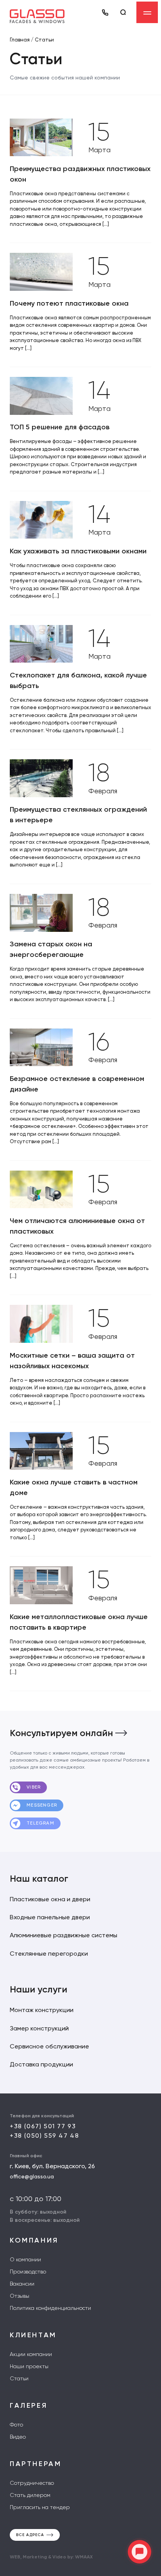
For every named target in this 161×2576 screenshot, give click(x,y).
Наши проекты (29, 2366)
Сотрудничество (32, 2483)
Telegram (40, 1823)
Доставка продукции (41, 2064)
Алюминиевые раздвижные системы (64, 1935)
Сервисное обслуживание (49, 2046)
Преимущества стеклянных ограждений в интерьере (78, 815)
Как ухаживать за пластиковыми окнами (78, 551)
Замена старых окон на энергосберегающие (51, 949)
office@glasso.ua (32, 2176)
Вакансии (22, 2284)
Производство (28, 2272)
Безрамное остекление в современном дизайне (77, 1084)
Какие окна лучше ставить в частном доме (74, 1487)
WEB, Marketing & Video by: (51, 2557)
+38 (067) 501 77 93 (43, 2126)
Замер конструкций (39, 2028)
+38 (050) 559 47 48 (44, 2136)
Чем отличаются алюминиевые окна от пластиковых (77, 1226)
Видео (18, 2437)
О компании (25, 2259)
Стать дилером (30, 2495)
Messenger (41, 1805)
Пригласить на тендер (40, 2507)
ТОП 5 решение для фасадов (60, 427)
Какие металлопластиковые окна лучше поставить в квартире (79, 1622)
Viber (33, 1787)
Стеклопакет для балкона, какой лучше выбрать (78, 680)
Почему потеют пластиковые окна (69, 303)
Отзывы (20, 2296)
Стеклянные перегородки (49, 1954)
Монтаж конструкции (42, 2010)
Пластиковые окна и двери (50, 1899)
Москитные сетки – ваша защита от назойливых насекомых (72, 1361)
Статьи (19, 2378)
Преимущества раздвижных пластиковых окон (80, 174)
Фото (16, 2425)
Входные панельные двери (50, 1917)
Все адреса (30, 2535)
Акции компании (31, 2354)
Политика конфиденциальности (50, 2308)
